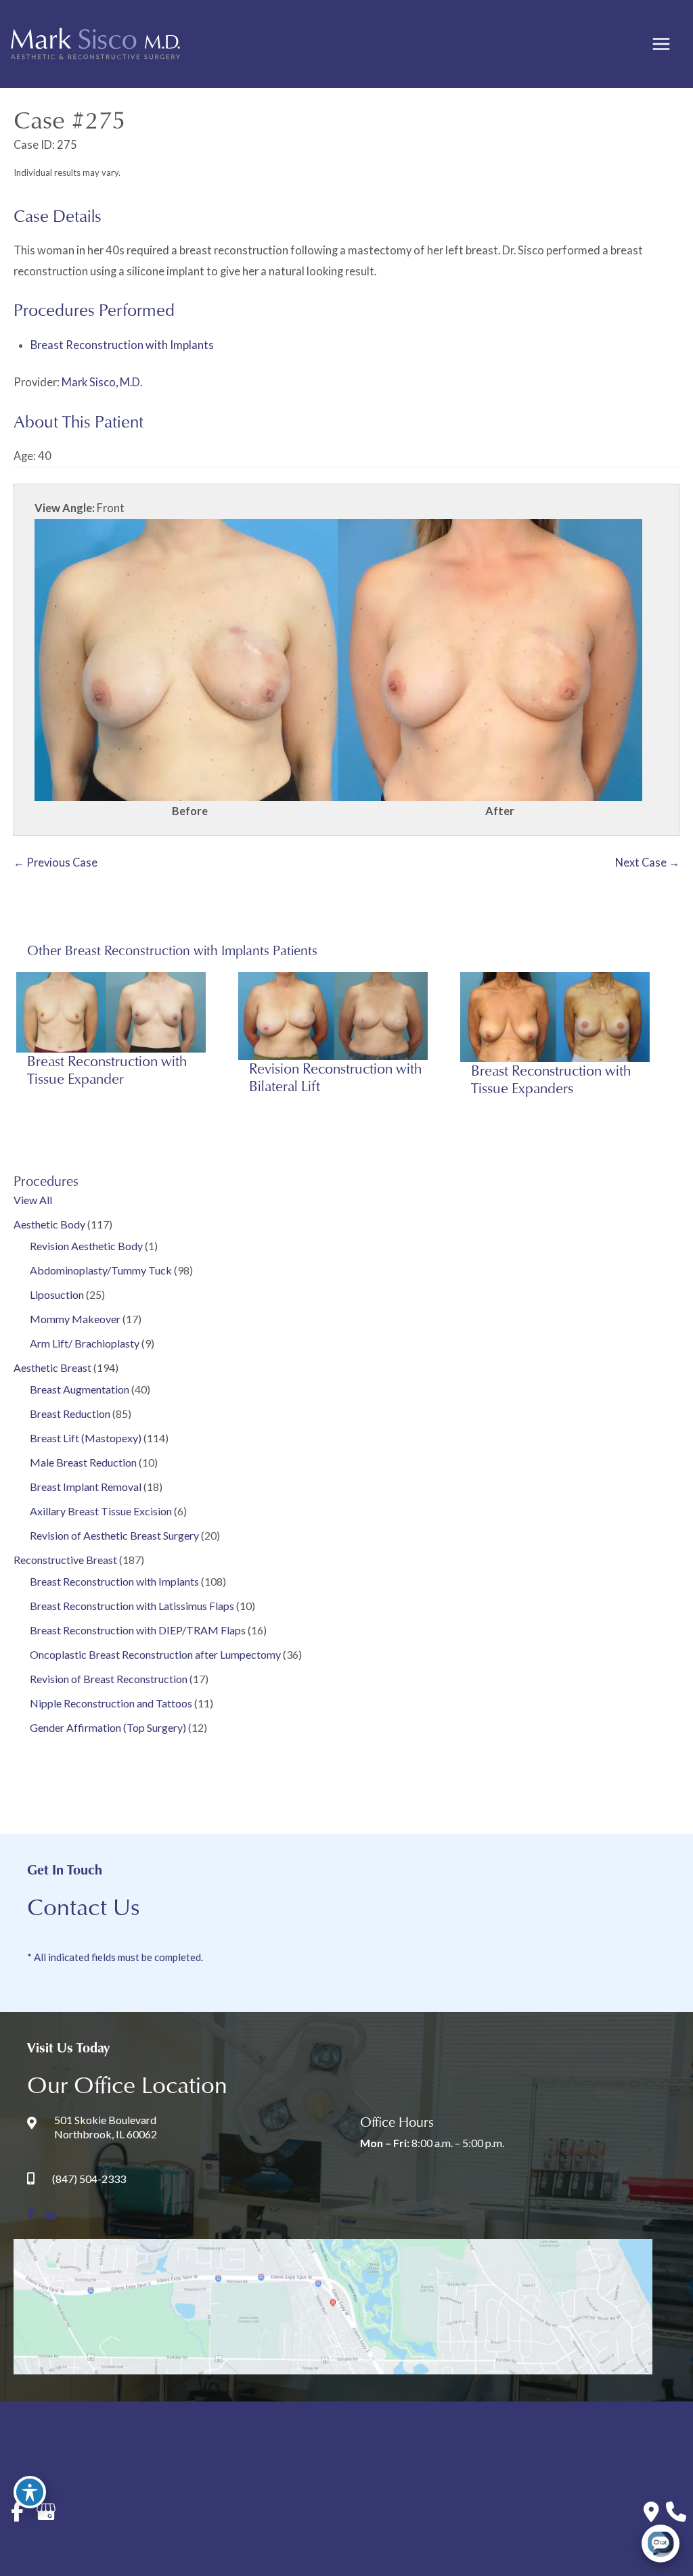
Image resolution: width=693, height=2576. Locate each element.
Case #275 (69, 119)
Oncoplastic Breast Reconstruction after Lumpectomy (155, 1654)
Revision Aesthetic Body (86, 1246)
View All (33, 1200)
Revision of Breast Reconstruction (109, 1679)
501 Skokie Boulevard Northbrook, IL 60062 (106, 2127)
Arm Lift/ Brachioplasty (85, 1343)
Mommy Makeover (75, 1319)
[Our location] (676, 2512)
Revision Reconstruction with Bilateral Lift (335, 1077)
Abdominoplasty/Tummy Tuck (101, 1270)
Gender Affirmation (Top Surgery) (108, 1727)
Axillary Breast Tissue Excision (101, 1511)
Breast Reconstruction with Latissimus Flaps (132, 1606)
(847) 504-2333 (89, 2179)
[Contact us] (651, 2512)
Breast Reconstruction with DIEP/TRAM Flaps (138, 1630)
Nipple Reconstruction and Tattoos (111, 1703)
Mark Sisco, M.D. (102, 382)
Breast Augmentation (80, 1389)
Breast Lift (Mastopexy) (86, 1438)
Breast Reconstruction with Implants (114, 1581)
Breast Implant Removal (86, 1487)
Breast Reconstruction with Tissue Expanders (551, 1079)
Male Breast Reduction (83, 1462)
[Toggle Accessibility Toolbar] (30, 2492)
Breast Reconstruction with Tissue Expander (107, 1069)
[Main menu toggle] (661, 44)
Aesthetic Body (49, 1224)
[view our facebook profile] (31, 2214)
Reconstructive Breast (65, 1560)
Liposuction (57, 1294)
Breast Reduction (70, 1413)
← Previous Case (55, 862)
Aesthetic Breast (52, 1367)
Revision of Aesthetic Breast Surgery (114, 1535)
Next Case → (647, 862)
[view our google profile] (51, 2214)
